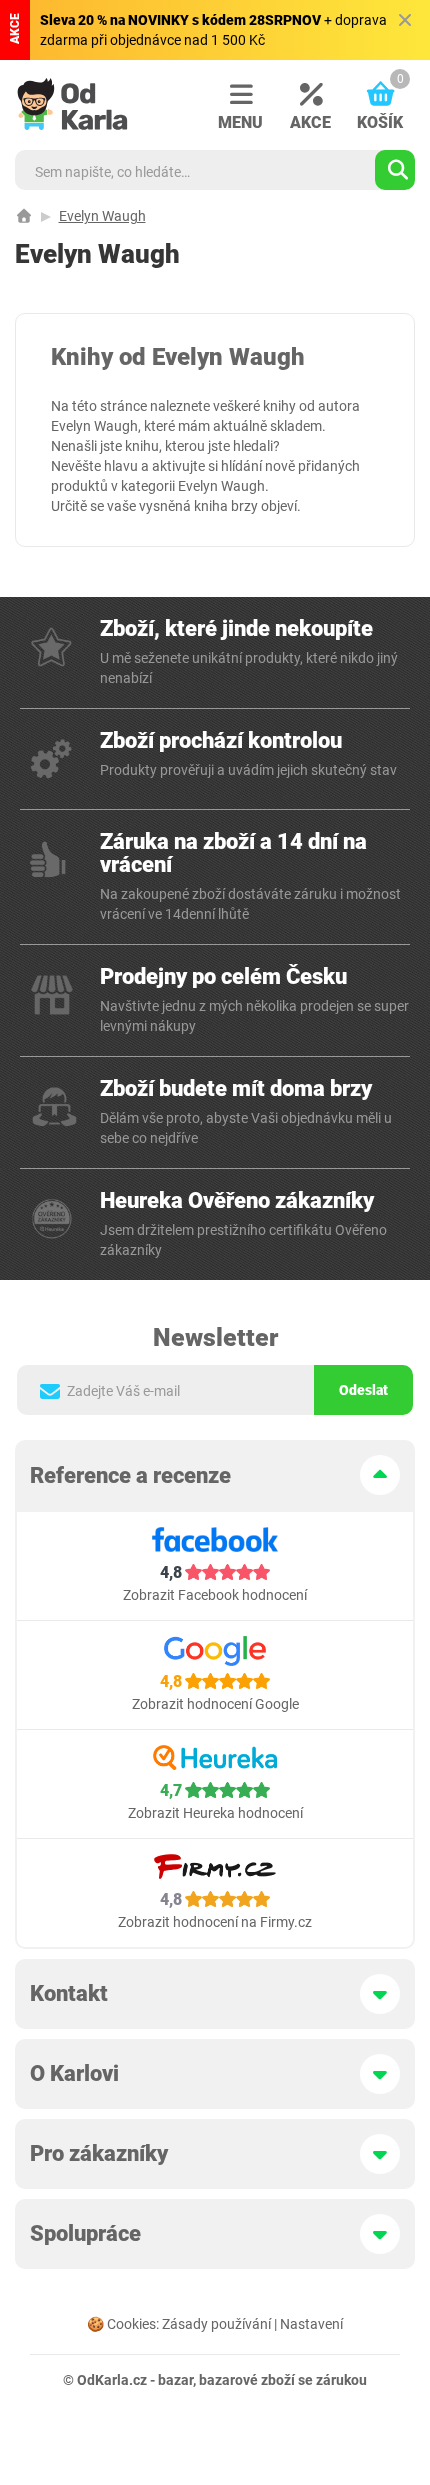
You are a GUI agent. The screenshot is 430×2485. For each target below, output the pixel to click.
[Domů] (24, 216)
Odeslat (363, 1390)
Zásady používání (216, 2324)
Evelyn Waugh (102, 216)
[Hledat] (395, 170)
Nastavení (311, 2324)
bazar (175, 2380)
